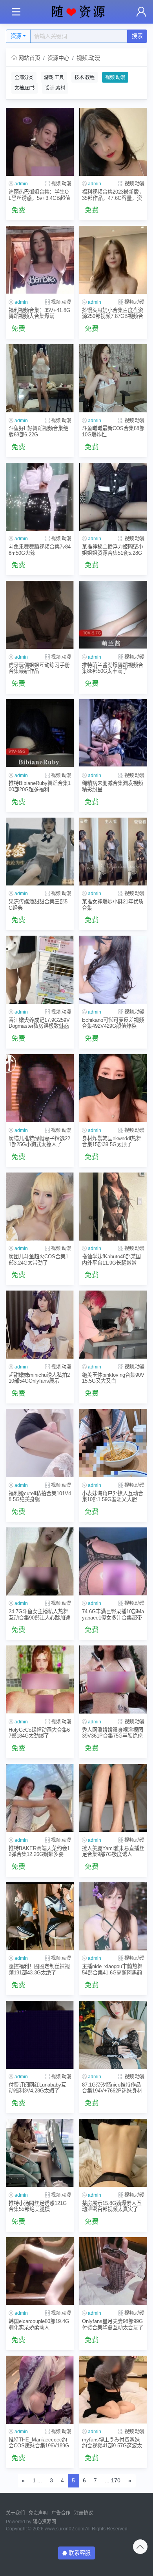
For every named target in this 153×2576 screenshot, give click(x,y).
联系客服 (80, 2553)
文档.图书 (25, 88)
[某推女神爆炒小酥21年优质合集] (113, 852)
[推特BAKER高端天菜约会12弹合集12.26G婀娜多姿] (40, 1798)
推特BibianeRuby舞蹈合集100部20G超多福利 (40, 786)
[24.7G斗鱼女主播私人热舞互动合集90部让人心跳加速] (40, 1561)
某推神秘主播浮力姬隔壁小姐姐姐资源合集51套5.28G (113, 550)
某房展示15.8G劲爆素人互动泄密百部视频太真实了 (112, 2206)
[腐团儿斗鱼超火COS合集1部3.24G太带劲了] (40, 1207)
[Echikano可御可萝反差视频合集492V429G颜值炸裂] (113, 970)
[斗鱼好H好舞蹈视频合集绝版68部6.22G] (40, 378)
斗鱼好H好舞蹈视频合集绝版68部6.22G (38, 431)
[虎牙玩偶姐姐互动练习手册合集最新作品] (40, 615)
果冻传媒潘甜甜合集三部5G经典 (38, 905)
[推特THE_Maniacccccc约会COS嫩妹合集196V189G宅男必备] (40, 2390)
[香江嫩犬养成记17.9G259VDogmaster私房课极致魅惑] (40, 970)
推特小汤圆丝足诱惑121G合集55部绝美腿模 (38, 2206)
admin (21, 184)
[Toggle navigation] (16, 12)
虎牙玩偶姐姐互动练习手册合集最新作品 (39, 668)
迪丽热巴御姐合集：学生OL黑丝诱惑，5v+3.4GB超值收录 (39, 195)
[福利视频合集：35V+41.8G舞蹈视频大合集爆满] (40, 260)
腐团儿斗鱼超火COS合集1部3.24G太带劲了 (38, 1259)
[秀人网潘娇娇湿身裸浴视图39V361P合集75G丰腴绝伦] (113, 1679)
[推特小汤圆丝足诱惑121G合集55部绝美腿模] (40, 2153)
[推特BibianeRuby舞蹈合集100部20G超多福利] (40, 733)
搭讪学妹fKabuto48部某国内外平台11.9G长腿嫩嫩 (111, 1259)
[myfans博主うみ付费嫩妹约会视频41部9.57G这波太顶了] (113, 2390)
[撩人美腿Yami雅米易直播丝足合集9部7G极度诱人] (113, 1798)
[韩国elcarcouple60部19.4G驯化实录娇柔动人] (40, 2271)
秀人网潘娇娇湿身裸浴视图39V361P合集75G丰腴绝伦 (113, 1733)
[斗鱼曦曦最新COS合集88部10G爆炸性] (113, 378)
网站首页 (29, 58)
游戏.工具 (54, 78)
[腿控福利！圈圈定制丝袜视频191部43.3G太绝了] (40, 1916)
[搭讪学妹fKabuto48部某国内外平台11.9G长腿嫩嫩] (113, 1207)
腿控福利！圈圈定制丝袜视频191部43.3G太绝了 (39, 1969)
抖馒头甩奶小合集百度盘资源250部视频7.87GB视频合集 (113, 313)
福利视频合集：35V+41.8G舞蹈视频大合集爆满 (39, 313)
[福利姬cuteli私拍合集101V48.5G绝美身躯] (40, 1443)
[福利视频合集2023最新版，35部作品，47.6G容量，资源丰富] (113, 142)
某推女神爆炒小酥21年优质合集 (113, 905)
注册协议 (84, 2513)
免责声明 (38, 2513)
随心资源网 (44, 2522)
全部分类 (24, 78)
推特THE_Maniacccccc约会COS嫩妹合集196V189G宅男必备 (39, 2443)
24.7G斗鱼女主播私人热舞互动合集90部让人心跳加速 (39, 1614)
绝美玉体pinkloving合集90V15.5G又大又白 (113, 1378)
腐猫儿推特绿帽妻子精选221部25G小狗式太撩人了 (39, 1141)
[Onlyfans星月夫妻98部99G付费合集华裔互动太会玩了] (113, 2271)
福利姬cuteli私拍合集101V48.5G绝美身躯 (40, 1496)
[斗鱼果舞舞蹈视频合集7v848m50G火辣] (40, 497)
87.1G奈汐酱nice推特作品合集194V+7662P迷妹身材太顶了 (112, 2088)
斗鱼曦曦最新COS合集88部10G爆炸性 (113, 431)
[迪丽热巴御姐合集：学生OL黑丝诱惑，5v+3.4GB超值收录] (40, 142)
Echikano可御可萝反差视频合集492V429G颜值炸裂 (113, 1023)
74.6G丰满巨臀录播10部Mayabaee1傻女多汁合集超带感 (113, 1615)
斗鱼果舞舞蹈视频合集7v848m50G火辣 (40, 550)
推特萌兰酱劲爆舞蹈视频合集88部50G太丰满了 (113, 668)
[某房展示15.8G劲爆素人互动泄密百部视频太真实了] (113, 2153)
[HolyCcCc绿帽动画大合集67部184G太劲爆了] (40, 1679)
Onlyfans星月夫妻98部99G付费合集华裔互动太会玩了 (113, 2324)
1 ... (37, 2480)
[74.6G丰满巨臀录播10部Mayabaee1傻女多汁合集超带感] (113, 1561)
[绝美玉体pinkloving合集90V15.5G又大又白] (113, 1325)
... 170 (113, 2480)
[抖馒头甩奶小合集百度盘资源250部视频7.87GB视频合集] (113, 260)
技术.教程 (85, 78)
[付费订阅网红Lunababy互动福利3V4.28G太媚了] (40, 2035)
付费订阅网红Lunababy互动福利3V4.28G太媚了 (37, 2088)
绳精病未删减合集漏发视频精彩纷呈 (113, 786)
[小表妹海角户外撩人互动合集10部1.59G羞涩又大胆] (113, 1443)
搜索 (137, 36)
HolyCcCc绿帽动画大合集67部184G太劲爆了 (39, 1733)
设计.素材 (55, 88)
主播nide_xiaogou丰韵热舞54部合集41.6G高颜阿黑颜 (112, 1969)
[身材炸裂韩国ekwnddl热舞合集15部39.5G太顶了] (113, 1088)
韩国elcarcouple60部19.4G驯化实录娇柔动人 (39, 2324)
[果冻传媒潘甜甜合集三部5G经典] (40, 852)
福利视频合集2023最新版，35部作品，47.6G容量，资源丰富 (113, 195)
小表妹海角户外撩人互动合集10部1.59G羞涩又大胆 (113, 1496)
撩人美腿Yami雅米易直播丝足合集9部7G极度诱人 (113, 1851)
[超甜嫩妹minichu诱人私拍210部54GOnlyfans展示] (40, 1325)
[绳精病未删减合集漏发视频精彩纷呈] (113, 733)
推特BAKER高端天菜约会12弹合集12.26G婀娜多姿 (39, 1851)
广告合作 (61, 2513)
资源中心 (58, 58)
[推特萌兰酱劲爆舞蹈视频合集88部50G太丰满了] (113, 615)
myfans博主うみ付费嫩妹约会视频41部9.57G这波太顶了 (112, 2443)
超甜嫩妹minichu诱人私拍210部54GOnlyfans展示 (39, 1378)
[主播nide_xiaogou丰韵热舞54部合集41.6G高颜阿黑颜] (113, 1916)
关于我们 (15, 2513)
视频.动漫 (88, 58)
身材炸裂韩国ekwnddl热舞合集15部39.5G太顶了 (112, 1141)
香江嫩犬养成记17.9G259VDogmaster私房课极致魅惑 (39, 1023)
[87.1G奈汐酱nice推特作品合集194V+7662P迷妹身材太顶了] (113, 2035)
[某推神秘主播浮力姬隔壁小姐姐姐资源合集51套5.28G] (113, 497)
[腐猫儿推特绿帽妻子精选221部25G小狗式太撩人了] (40, 1088)
